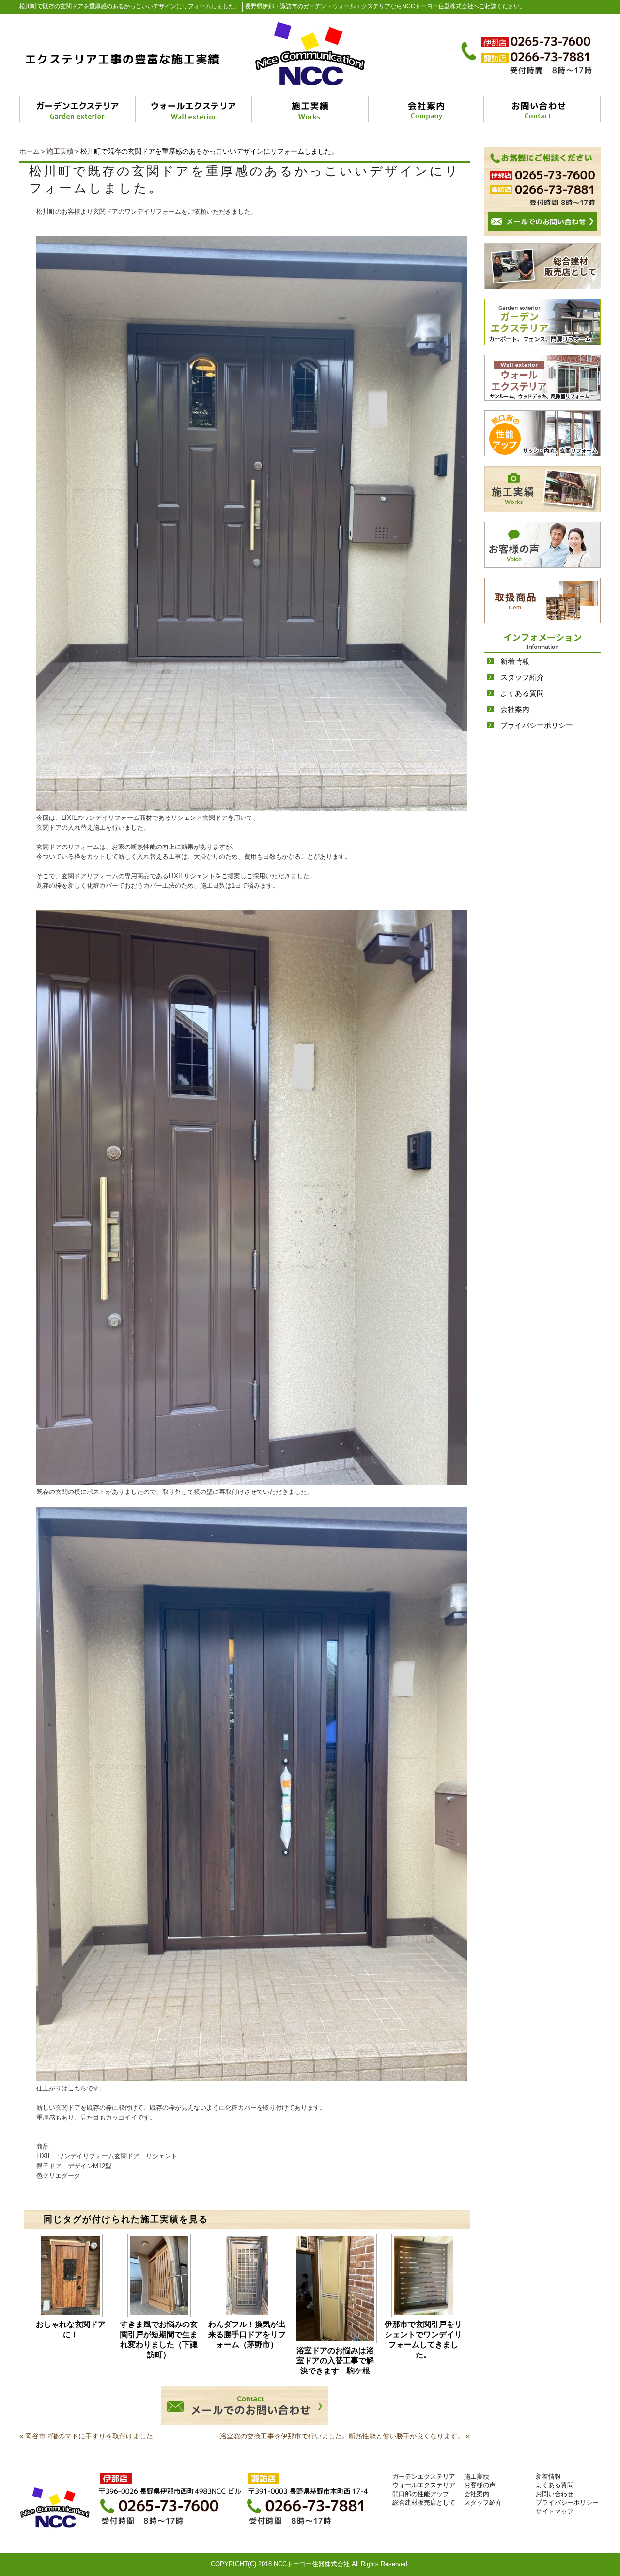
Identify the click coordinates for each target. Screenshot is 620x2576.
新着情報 (515, 661)
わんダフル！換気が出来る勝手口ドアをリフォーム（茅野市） (247, 2334)
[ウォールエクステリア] (194, 109)
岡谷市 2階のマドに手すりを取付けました (89, 2436)
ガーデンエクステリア (424, 2476)
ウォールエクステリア (424, 2485)
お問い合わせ (555, 2494)
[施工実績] (310, 109)
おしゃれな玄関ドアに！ (71, 2329)
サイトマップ (555, 2511)
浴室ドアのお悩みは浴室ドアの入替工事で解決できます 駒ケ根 (337, 2361)
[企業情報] (426, 109)
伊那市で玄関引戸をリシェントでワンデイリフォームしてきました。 (423, 2340)
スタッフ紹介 (522, 677)
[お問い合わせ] (542, 109)
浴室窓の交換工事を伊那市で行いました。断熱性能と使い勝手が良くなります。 (342, 2436)
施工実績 (60, 151)
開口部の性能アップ (421, 2494)
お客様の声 (480, 2485)
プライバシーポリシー (537, 725)
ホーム (30, 151)
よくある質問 (522, 693)
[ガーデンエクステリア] (78, 109)
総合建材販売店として (424, 2503)
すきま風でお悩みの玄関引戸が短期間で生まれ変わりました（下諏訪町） (159, 2340)
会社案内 (515, 709)
